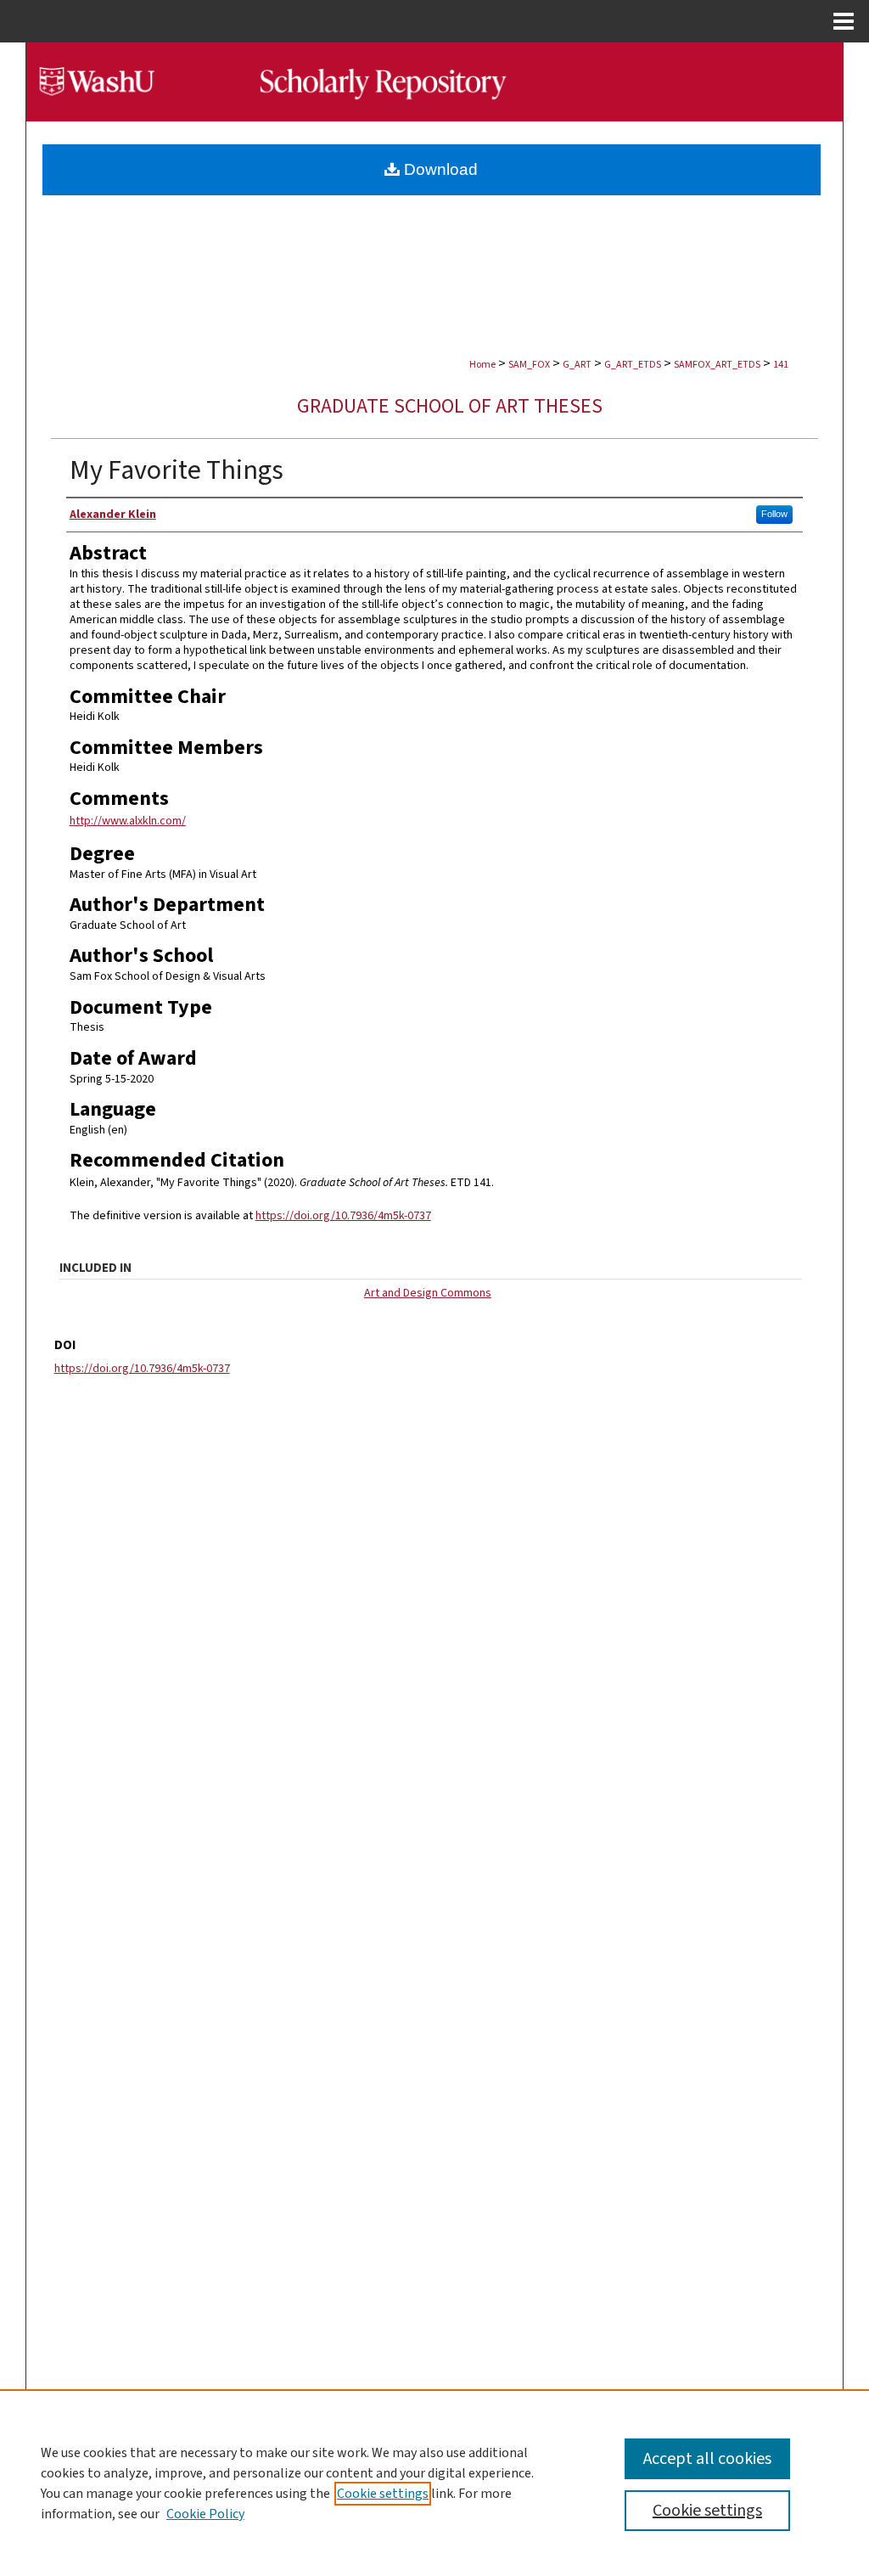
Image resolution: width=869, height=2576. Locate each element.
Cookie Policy (205, 2514)
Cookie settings (383, 2494)
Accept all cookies (707, 2459)
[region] (434, 2483)
